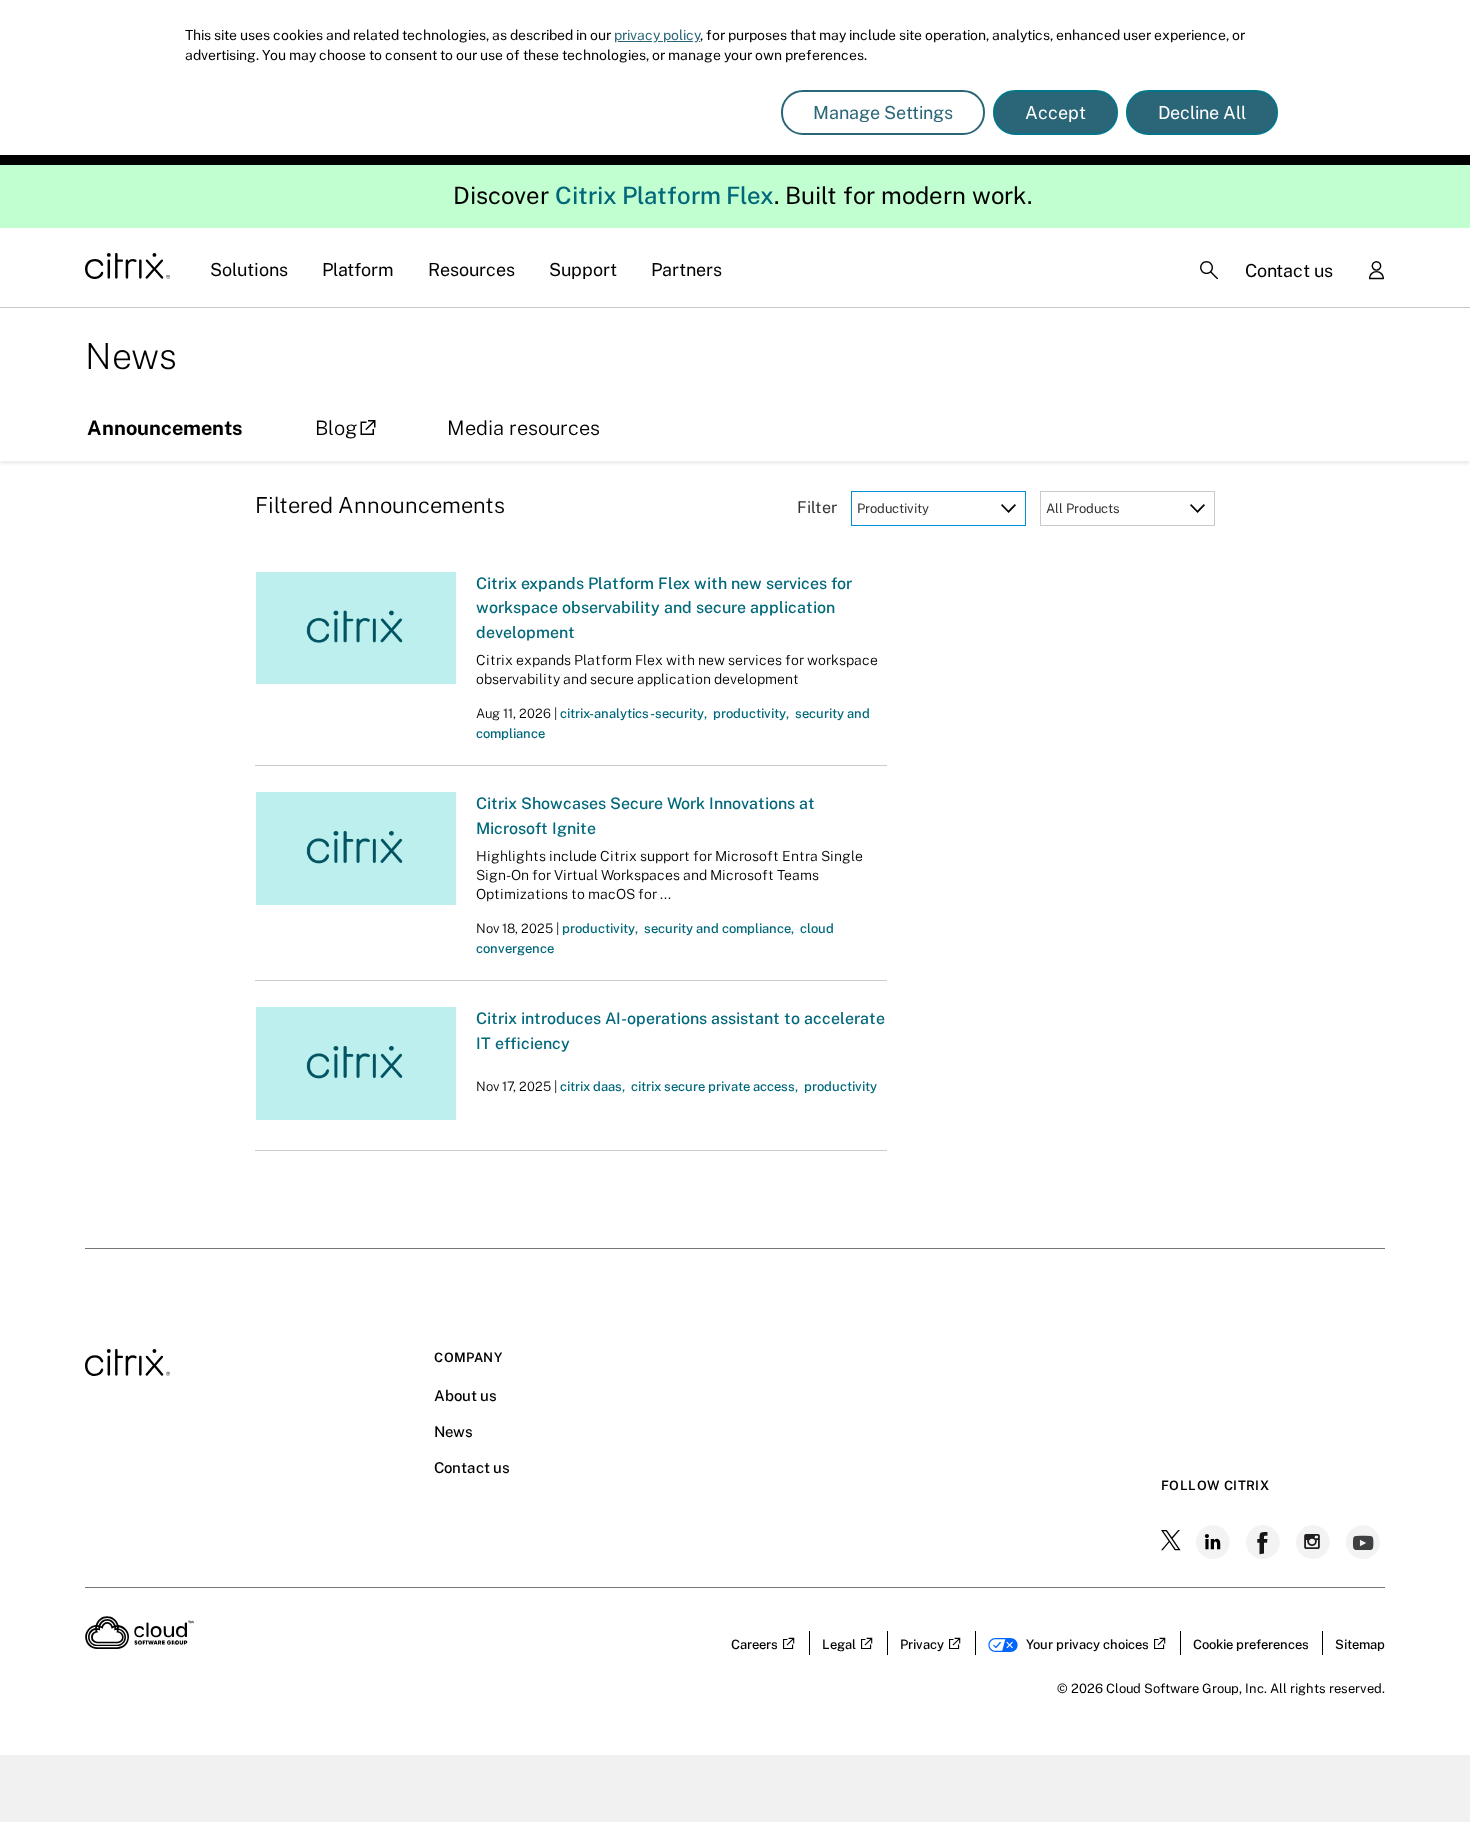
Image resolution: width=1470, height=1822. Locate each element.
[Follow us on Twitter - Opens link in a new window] (1173, 1542)
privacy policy (657, 35)
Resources (471, 269)
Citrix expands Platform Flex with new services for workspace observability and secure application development (664, 608)
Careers (754, 1644)
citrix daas (592, 1086)
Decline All (1202, 112)
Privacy (922, 1644)
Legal (839, 1644)
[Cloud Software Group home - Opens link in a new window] (139, 1643)
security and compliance (719, 928)
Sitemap (1360, 1644)
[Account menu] (1376, 272)
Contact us (1289, 270)
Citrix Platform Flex (664, 195)
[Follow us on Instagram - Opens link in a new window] (1315, 1542)
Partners (686, 269)
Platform (358, 269)
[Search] (1209, 270)
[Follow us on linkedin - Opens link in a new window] (1215, 1542)
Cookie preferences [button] (1251, 1644)
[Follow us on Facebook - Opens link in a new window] (1265, 1542)
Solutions (249, 269)
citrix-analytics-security (633, 713)
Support (583, 269)
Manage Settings (883, 112)
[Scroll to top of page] (1417, 1764)
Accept (1055, 112)
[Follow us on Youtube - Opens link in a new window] (1365, 1542)
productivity (751, 713)
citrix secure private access (714, 1086)
